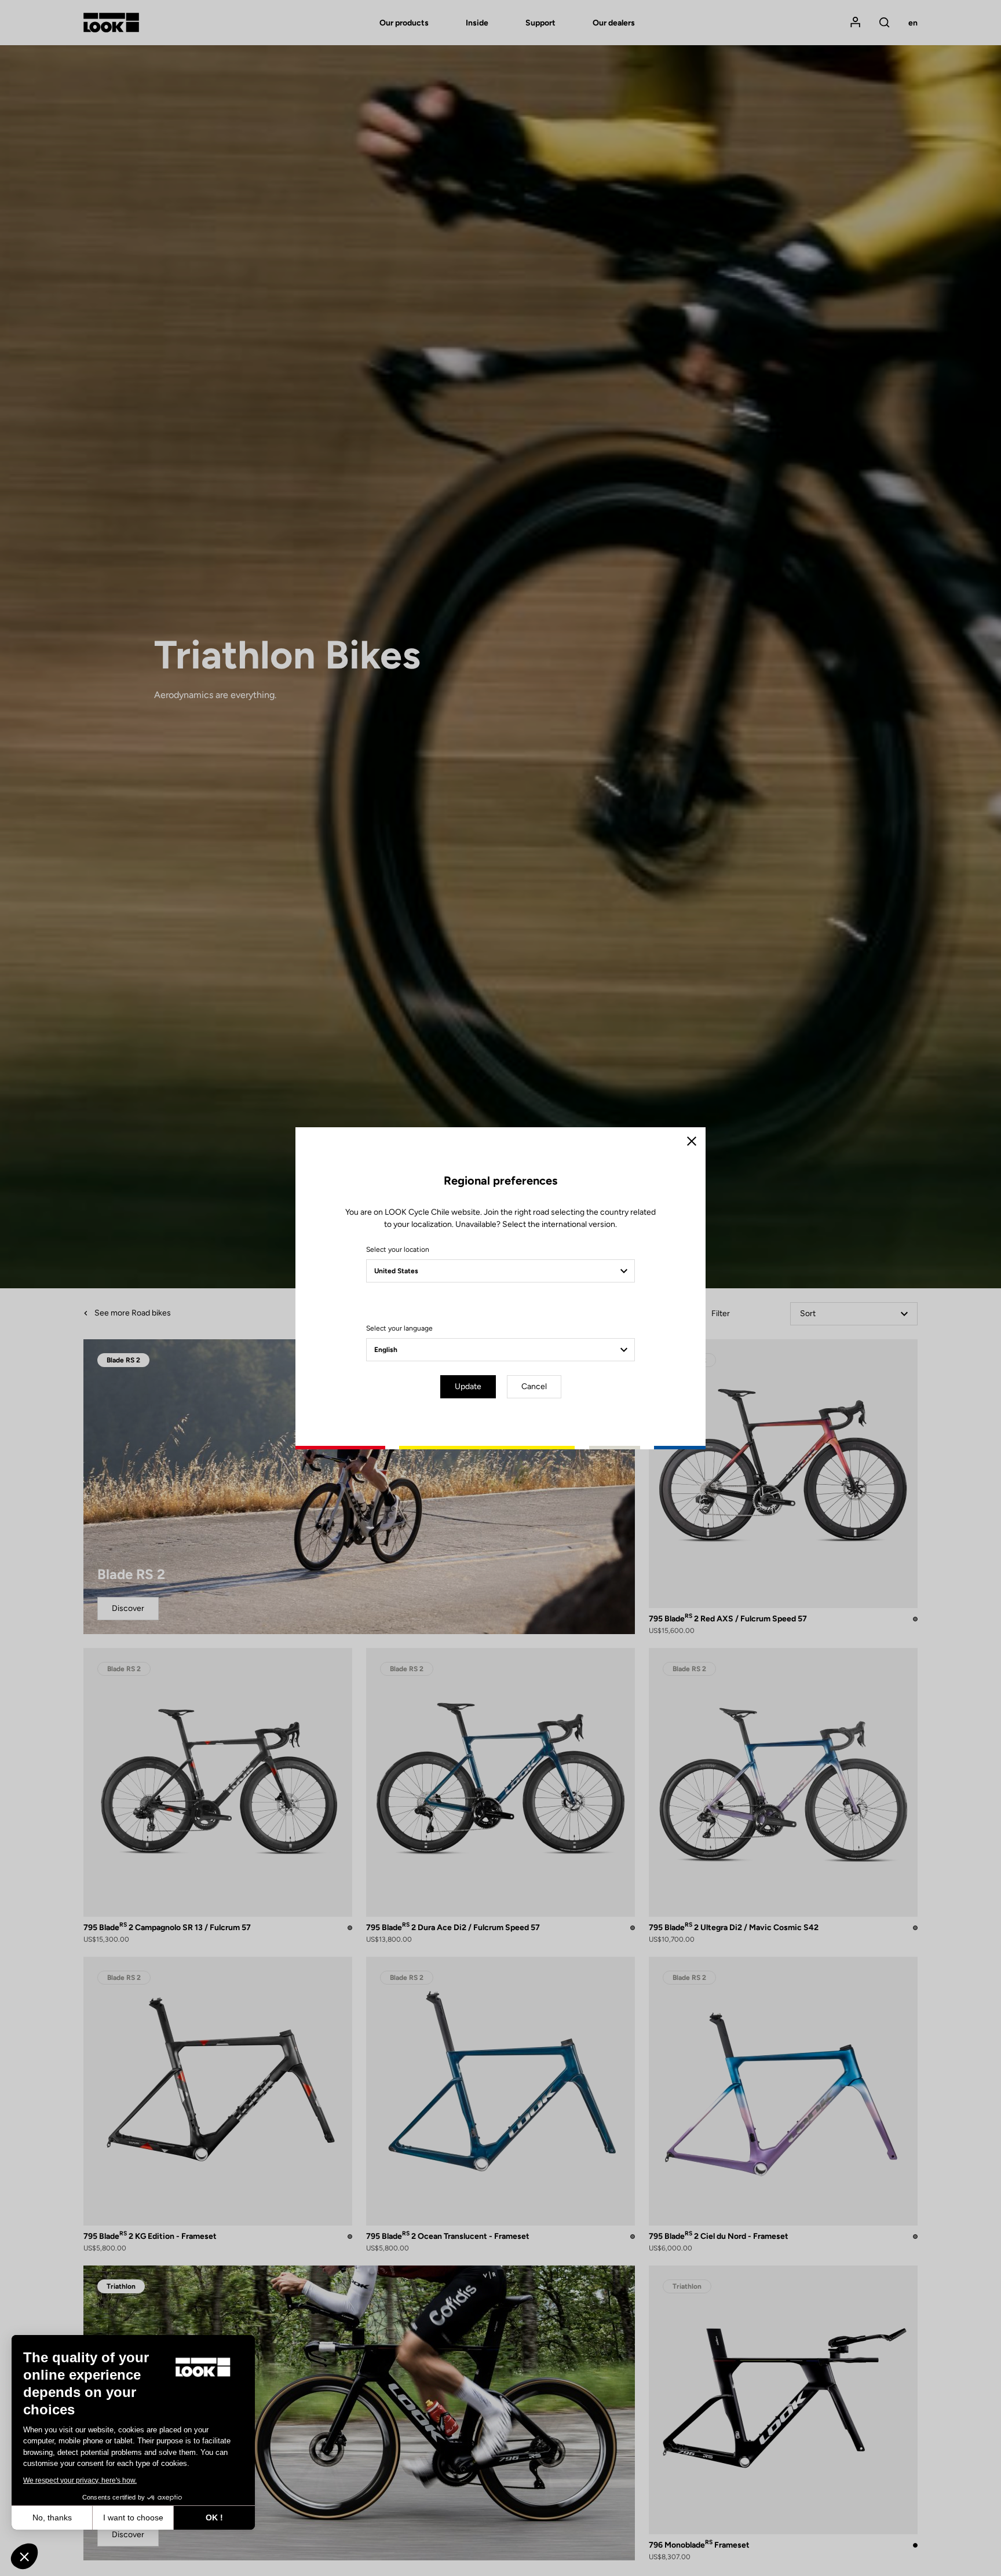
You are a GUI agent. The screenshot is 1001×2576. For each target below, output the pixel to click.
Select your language (399, 1328)
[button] (24, 2556)
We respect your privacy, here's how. (80, 2480)
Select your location (398, 1249)
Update (468, 1386)
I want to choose (133, 2517)
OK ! (214, 2517)
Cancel (534, 1386)
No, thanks (52, 2517)
